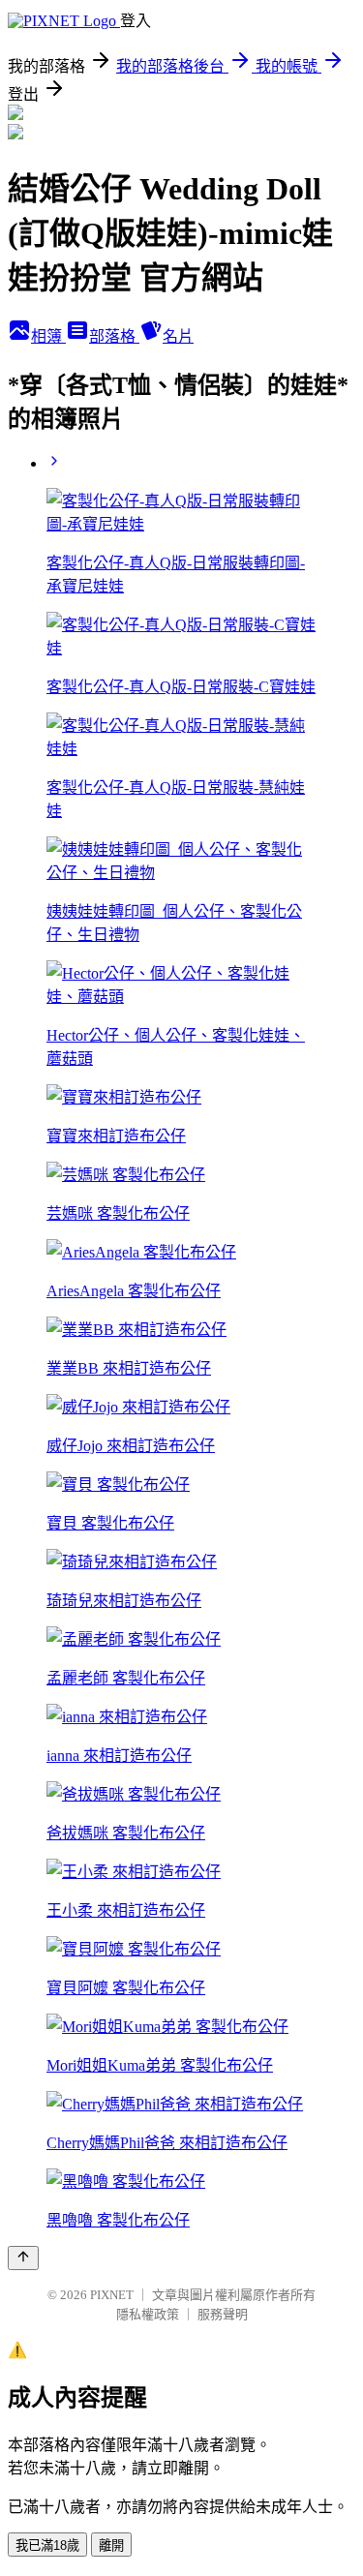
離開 (111, 2546)
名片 (178, 336)
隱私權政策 (148, 2314)
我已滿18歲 (47, 2546)
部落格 (114, 336)
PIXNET (112, 2295)
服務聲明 (223, 2314)
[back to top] (23, 2258)
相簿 (48, 336)
